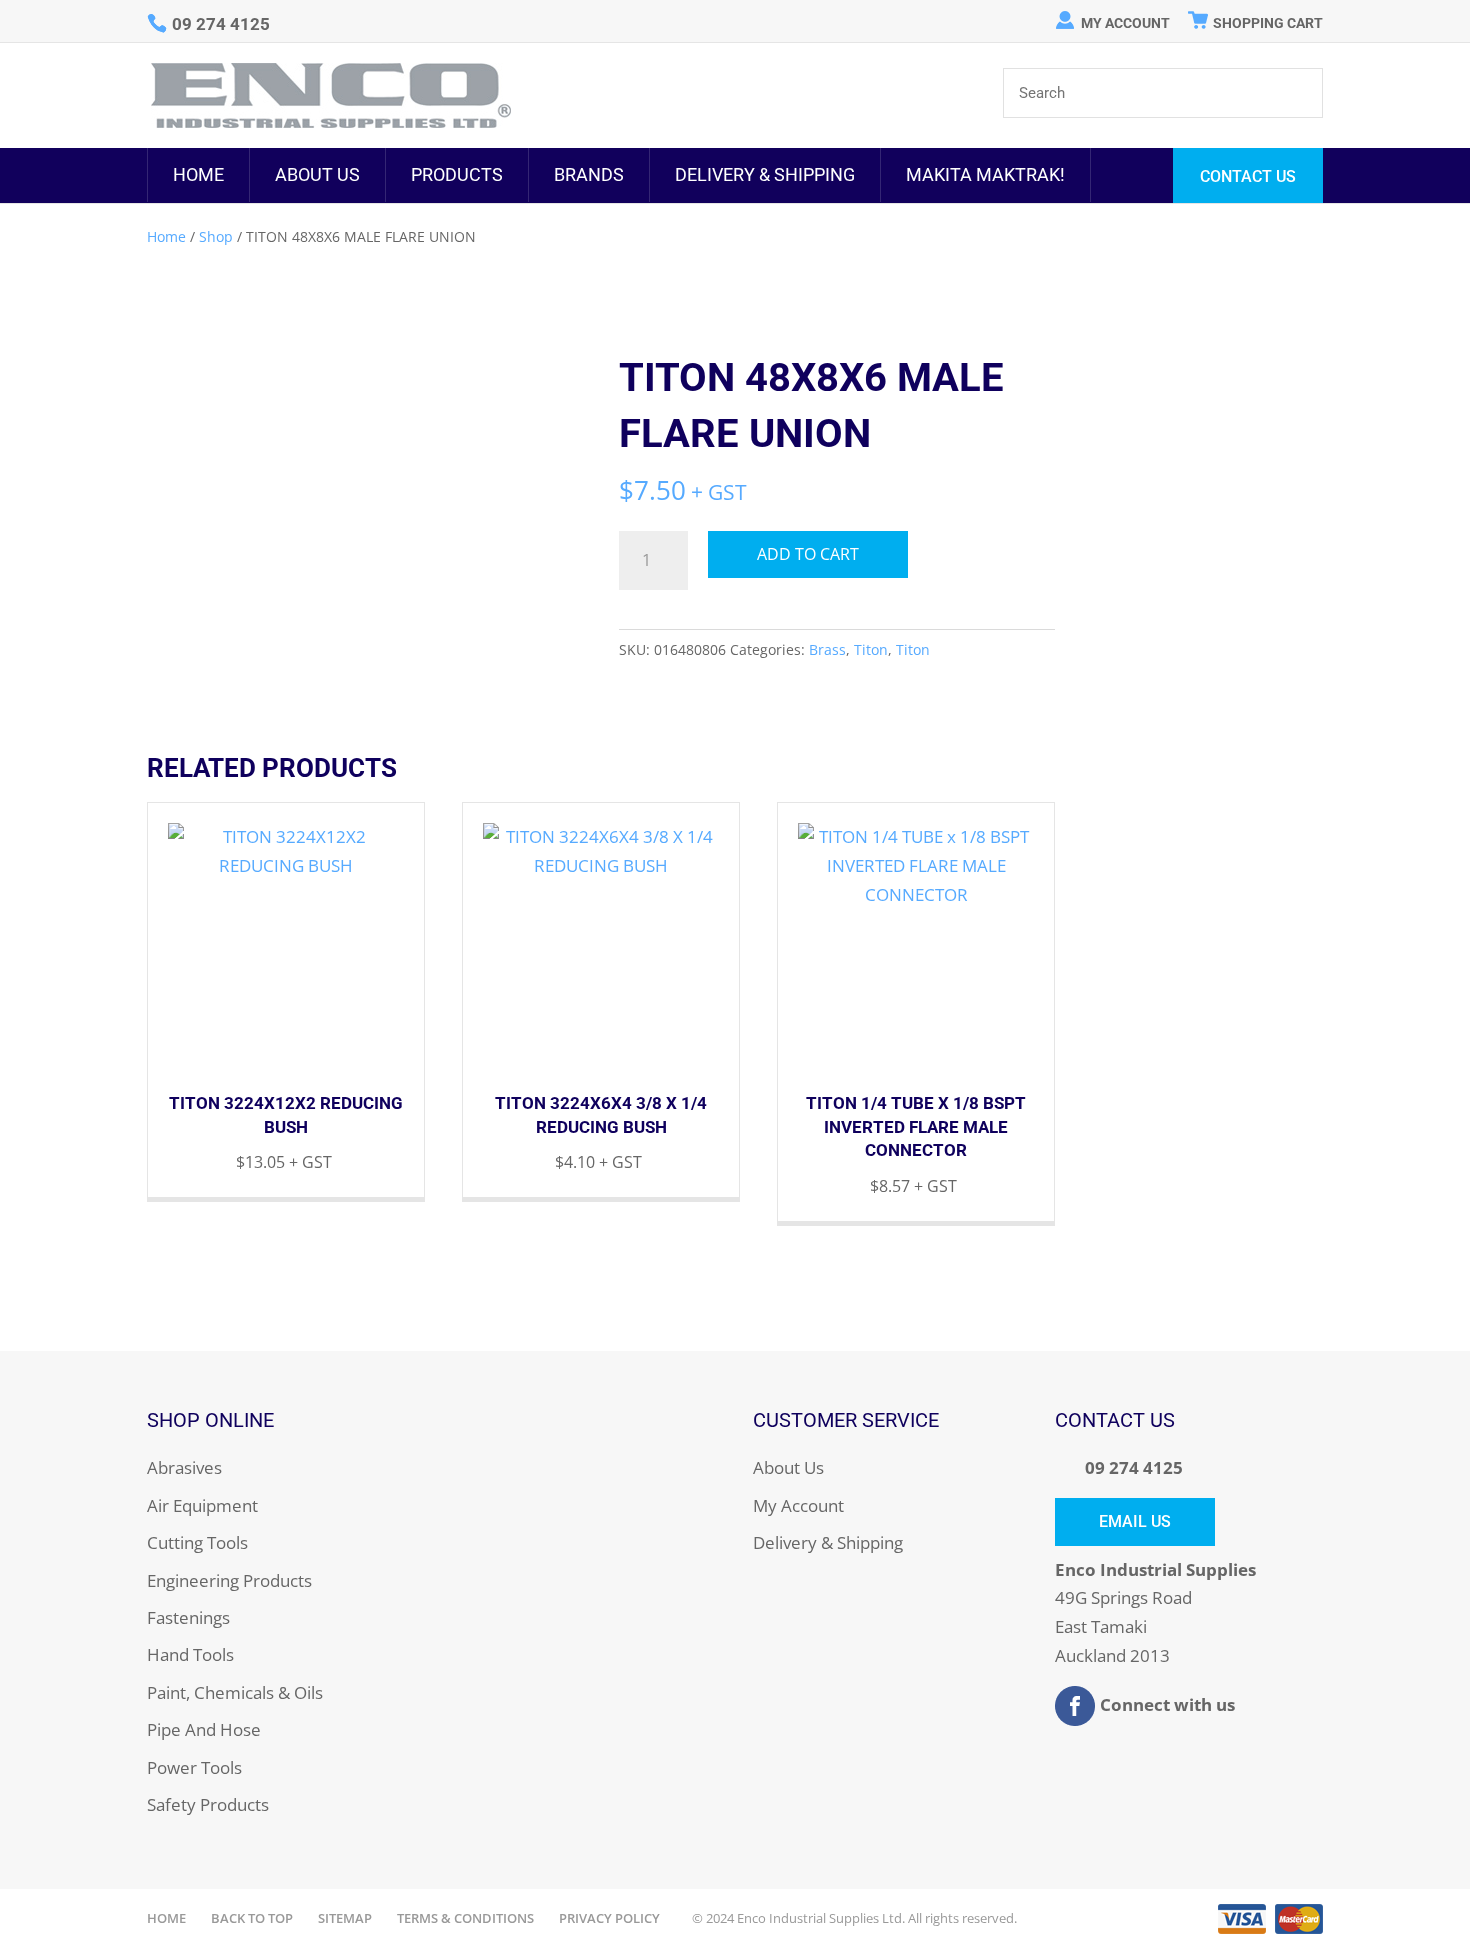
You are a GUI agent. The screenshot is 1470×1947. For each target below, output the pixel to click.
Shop (216, 236)
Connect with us (1167, 1704)
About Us (317, 174)
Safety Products (208, 1804)
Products (457, 174)
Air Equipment (202, 1505)
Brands (589, 174)
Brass (827, 649)
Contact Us (1248, 176)
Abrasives (184, 1467)
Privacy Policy (609, 1918)
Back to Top (252, 1918)
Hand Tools (190, 1654)
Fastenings (188, 1617)
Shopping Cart (1268, 23)
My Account (1125, 23)
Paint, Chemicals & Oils (235, 1692)
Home (198, 174)
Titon (871, 649)
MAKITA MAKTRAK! (985, 174)
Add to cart (808, 554)
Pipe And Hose (204, 1729)
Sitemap (345, 1918)
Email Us (1135, 1521)
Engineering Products (229, 1580)
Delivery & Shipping (765, 174)
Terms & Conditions (465, 1918)
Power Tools (194, 1767)
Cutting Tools (197, 1542)
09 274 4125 (1134, 1467)
